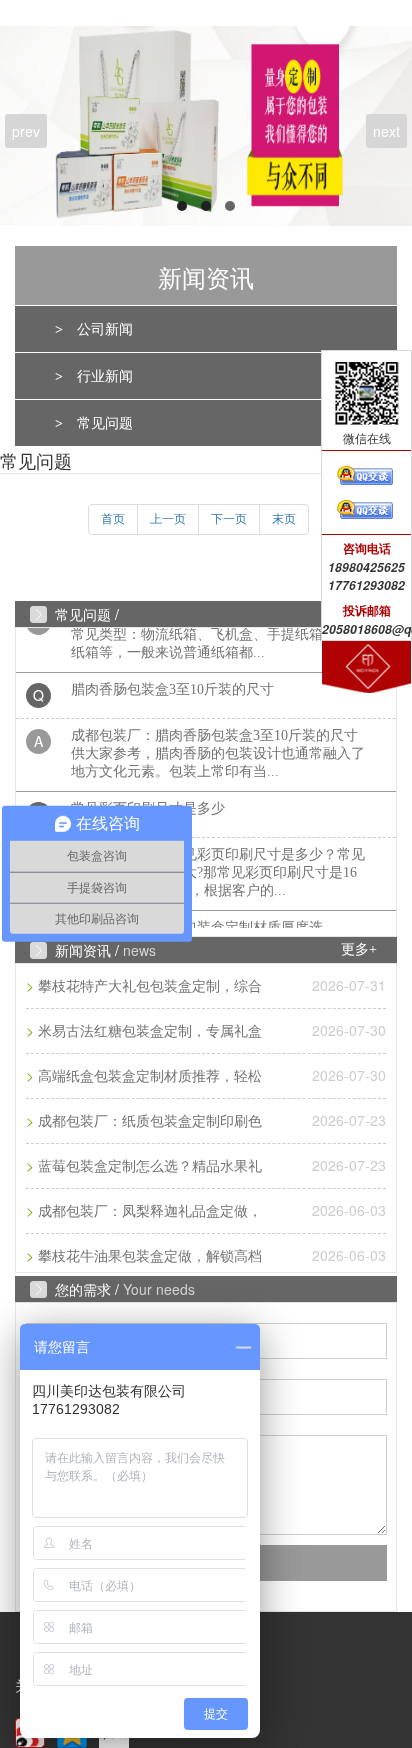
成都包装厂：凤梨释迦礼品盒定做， (150, 1211)
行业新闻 (105, 376)
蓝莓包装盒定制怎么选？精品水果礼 (150, 1166)
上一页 (168, 519)
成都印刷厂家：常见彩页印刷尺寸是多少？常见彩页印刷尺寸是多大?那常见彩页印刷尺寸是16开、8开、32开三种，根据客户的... (218, 865)
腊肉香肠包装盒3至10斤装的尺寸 (172, 682)
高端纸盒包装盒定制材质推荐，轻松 (150, 1076)
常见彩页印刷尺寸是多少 (148, 801)
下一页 (229, 519)
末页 (284, 519)
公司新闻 (105, 329)
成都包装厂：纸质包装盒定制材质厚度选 (197, 920)
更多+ (359, 949)
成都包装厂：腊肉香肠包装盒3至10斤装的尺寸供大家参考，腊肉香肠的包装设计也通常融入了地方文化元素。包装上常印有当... (218, 746)
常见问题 (105, 423)
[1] (206, 126)
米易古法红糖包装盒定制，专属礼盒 (150, 1031)
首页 (113, 519)
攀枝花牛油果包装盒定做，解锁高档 (150, 1256)
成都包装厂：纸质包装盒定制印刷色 (150, 1121)
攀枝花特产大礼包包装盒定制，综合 (150, 986)
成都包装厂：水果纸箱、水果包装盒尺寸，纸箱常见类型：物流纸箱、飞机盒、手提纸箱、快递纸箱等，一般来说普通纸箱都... (218, 627)
